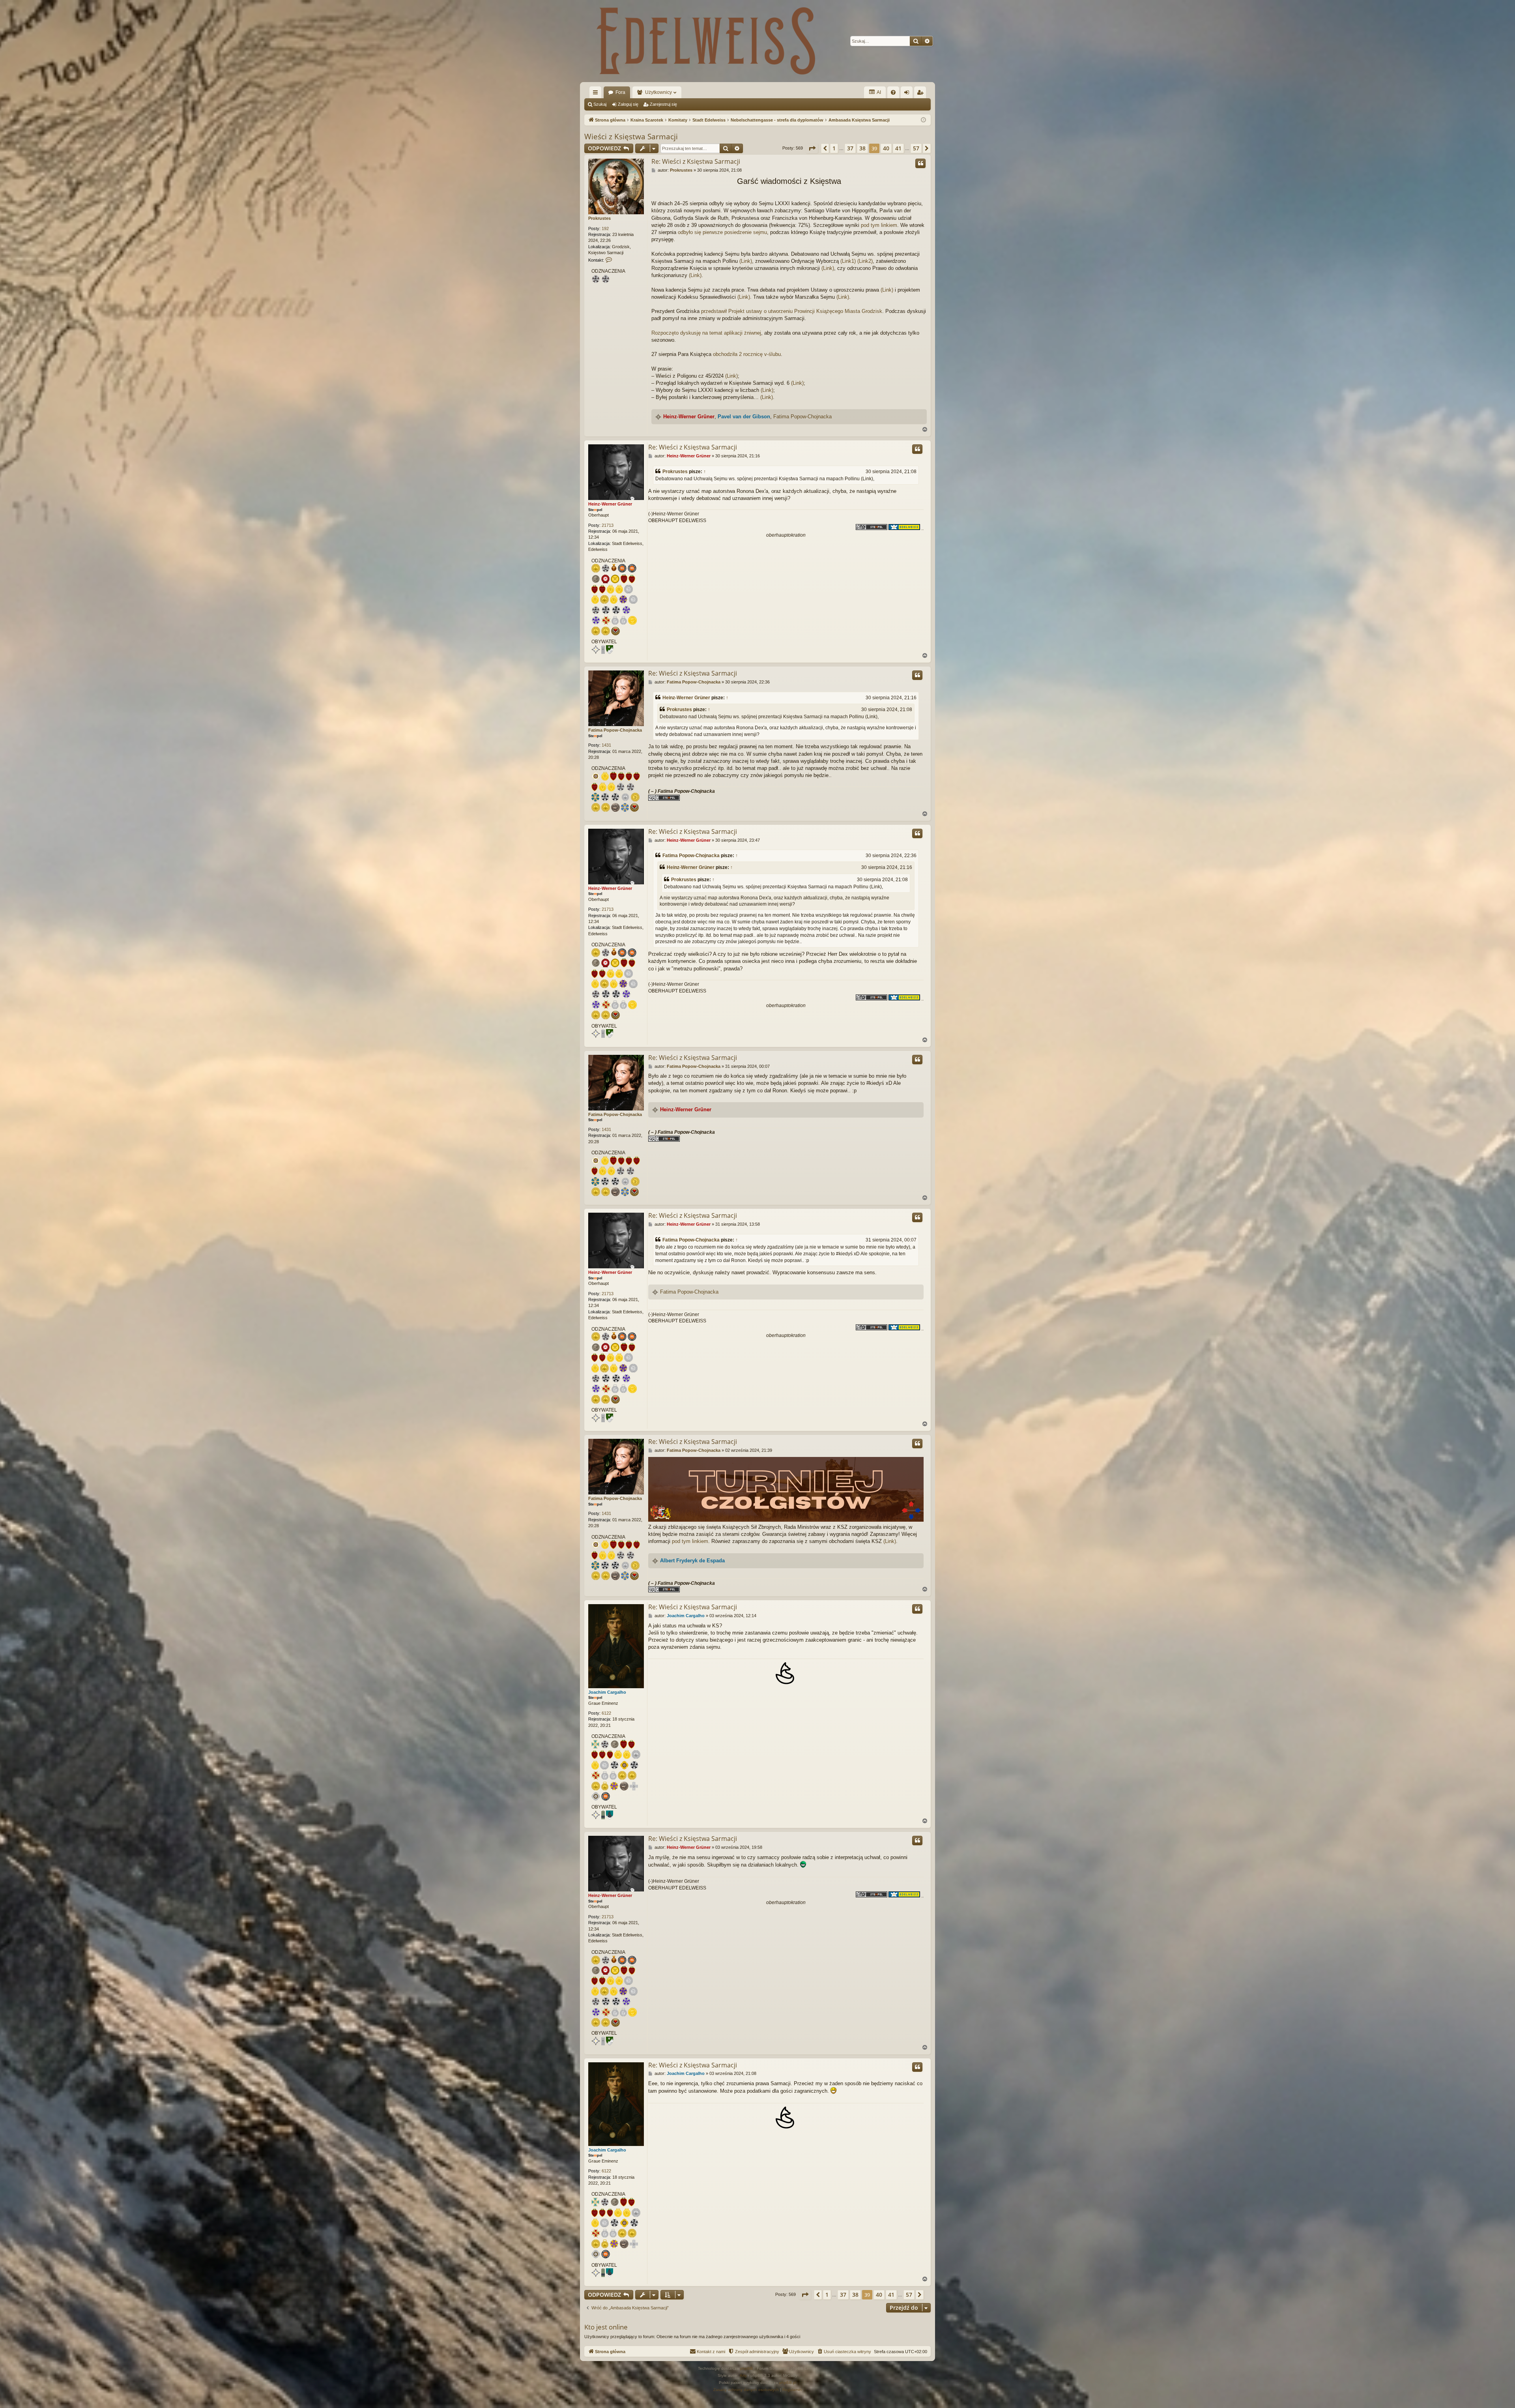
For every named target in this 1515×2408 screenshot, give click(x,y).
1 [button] (834, 148)
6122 (606, 1713)
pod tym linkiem (879, 225)
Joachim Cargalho (607, 1692)
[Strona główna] (706, 41)
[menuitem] (893, 92)
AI (878, 92)
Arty (743, 2375)
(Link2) (865, 261)
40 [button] (886, 148)
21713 (608, 525)
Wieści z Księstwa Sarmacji (631, 137)
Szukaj (600, 104)
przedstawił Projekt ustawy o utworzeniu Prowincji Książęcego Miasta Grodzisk (792, 311)
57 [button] (916, 148)
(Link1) (848, 261)
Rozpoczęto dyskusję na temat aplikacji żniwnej (706, 333)
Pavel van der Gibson (744, 417)
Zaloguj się (628, 104)
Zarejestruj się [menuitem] (922, 94)
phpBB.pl (788, 2383)
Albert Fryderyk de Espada (692, 1561)
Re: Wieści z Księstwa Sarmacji (696, 161)
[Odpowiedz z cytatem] (920, 163)
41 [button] (898, 148)
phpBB (746, 2368)
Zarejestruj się (663, 104)
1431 (606, 745)
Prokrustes (599, 218)
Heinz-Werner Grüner (689, 417)
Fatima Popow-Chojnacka (802, 417)
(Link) (746, 261)
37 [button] (850, 148)
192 (605, 228)
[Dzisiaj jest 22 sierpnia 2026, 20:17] (923, 120)
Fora (620, 92)
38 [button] (862, 148)
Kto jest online (606, 2327)
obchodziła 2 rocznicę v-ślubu (747, 354)
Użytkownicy (658, 92)
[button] (812, 148)
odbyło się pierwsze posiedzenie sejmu (722, 232)
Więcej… (597, 94)
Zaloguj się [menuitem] (908, 94)
